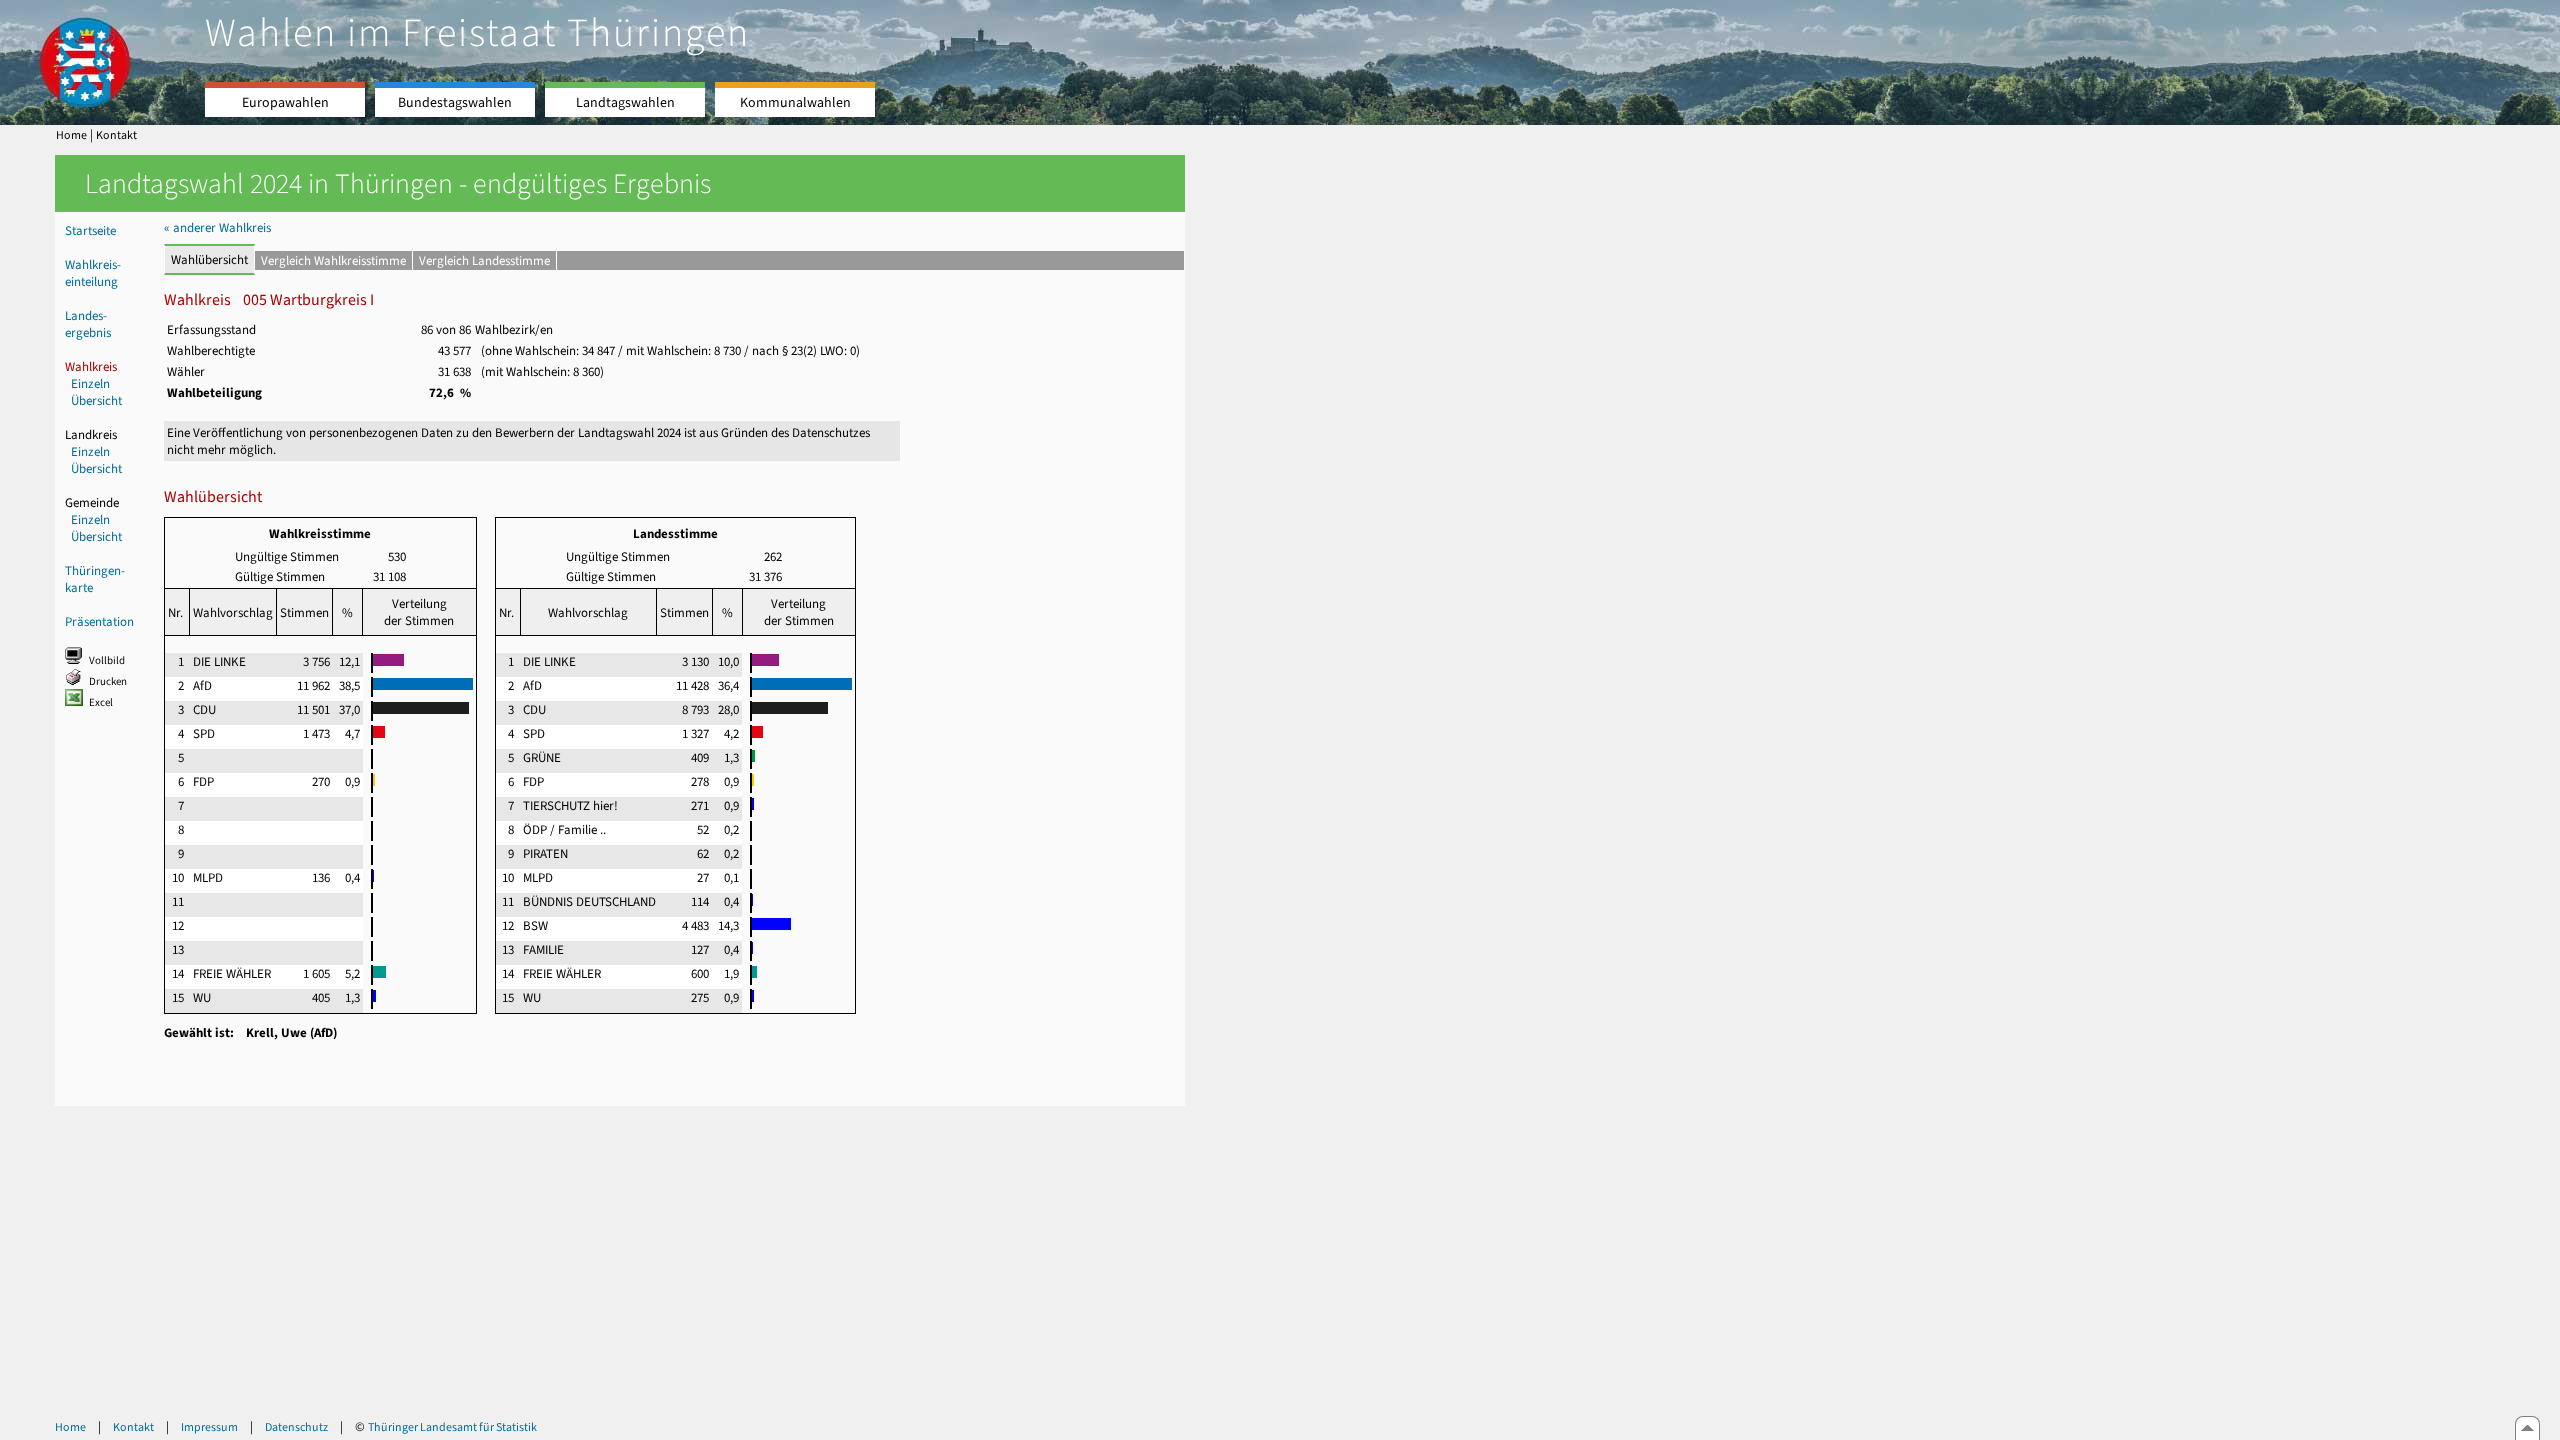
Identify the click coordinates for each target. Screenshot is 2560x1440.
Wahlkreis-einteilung (93, 273)
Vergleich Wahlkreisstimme (333, 260)
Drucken (108, 681)
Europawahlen (285, 102)
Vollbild (107, 660)
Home (71, 135)
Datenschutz (296, 1427)
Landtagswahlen (625, 102)
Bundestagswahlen (455, 102)
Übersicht (96, 400)
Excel (101, 702)
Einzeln (90, 383)
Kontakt (116, 135)
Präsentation (99, 621)
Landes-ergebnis (88, 324)
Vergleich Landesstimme (484, 260)
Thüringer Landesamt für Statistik (452, 1427)
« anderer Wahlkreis (217, 227)
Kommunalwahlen (795, 102)
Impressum (209, 1427)
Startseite (90, 230)
